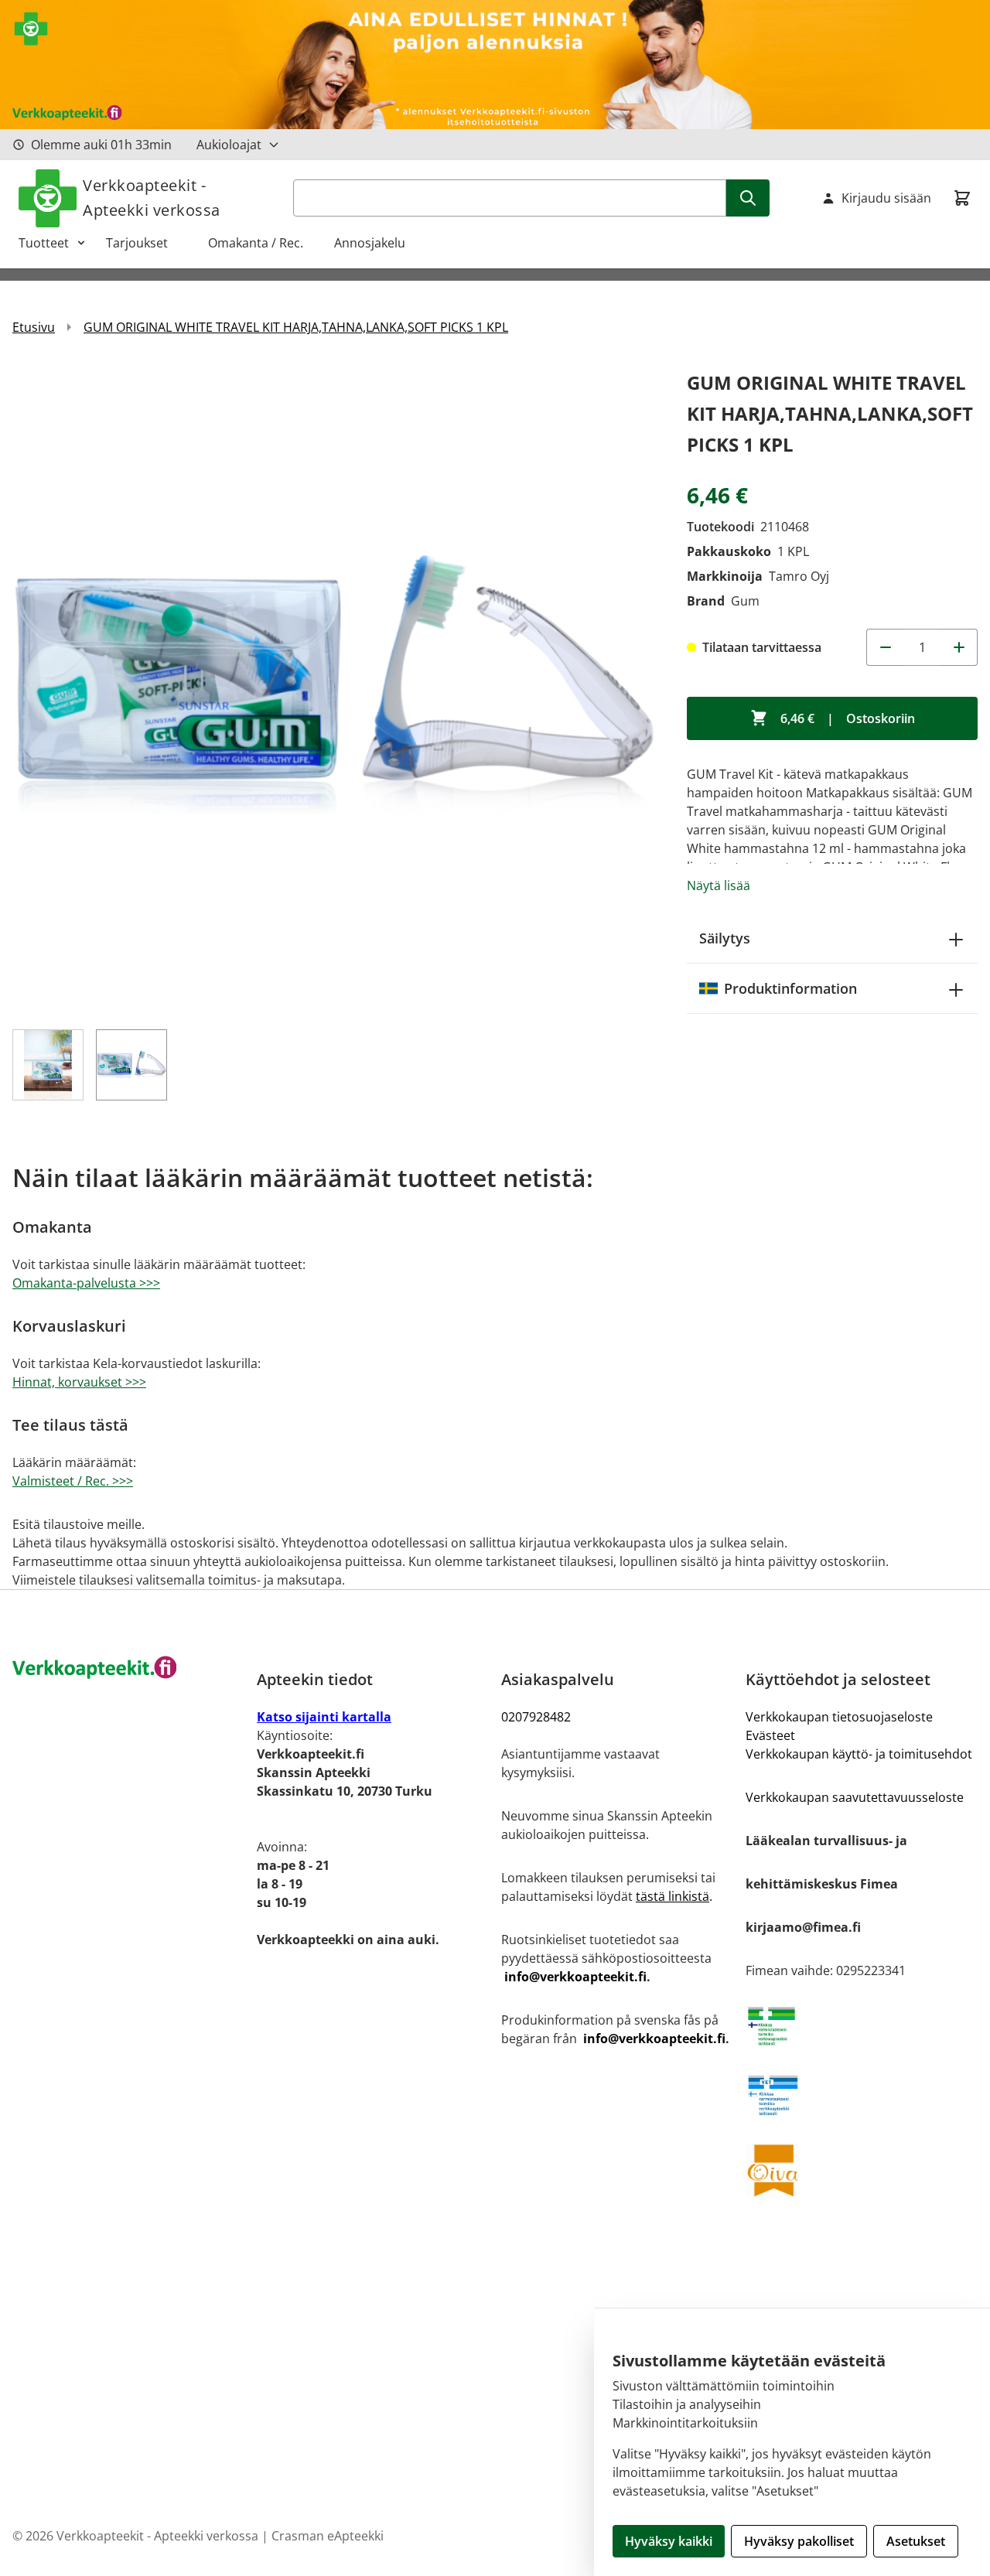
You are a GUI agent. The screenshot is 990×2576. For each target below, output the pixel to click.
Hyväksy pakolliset (799, 2541)
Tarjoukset (145, 243)
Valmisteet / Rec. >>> (73, 1481)
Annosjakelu (370, 243)
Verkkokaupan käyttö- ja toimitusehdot (859, 1754)
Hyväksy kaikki (669, 2541)
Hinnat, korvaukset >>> (79, 1382)
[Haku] (748, 198)
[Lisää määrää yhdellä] (959, 647)
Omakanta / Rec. (262, 243)
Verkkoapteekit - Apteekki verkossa (152, 198)
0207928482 (536, 1717)
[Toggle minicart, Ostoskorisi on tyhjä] (962, 198)
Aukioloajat (229, 145)
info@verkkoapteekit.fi (575, 1977)
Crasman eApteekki (328, 2536)
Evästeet (770, 1735)
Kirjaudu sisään (886, 198)
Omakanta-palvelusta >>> (86, 1283)
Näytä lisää (719, 885)
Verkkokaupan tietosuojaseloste (839, 1717)
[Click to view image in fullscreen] (334, 689)
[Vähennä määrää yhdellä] (885, 647)
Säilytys (725, 938)
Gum (745, 601)
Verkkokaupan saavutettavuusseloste (855, 1797)
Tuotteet (44, 243)
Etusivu (34, 327)
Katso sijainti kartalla (324, 1717)
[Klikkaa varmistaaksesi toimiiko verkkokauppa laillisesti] (862, 2026)
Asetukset (916, 2541)
